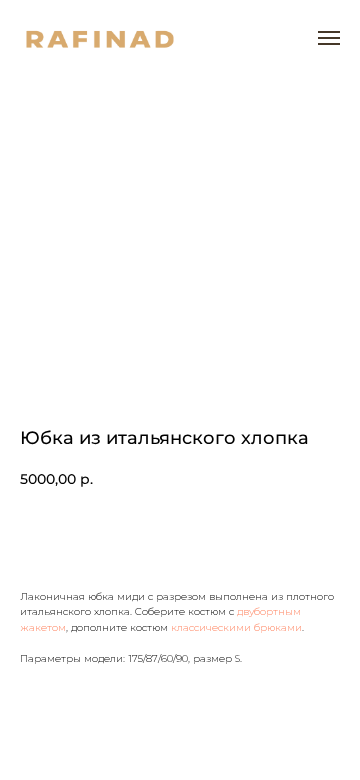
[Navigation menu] (329, 38)
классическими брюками (236, 627)
